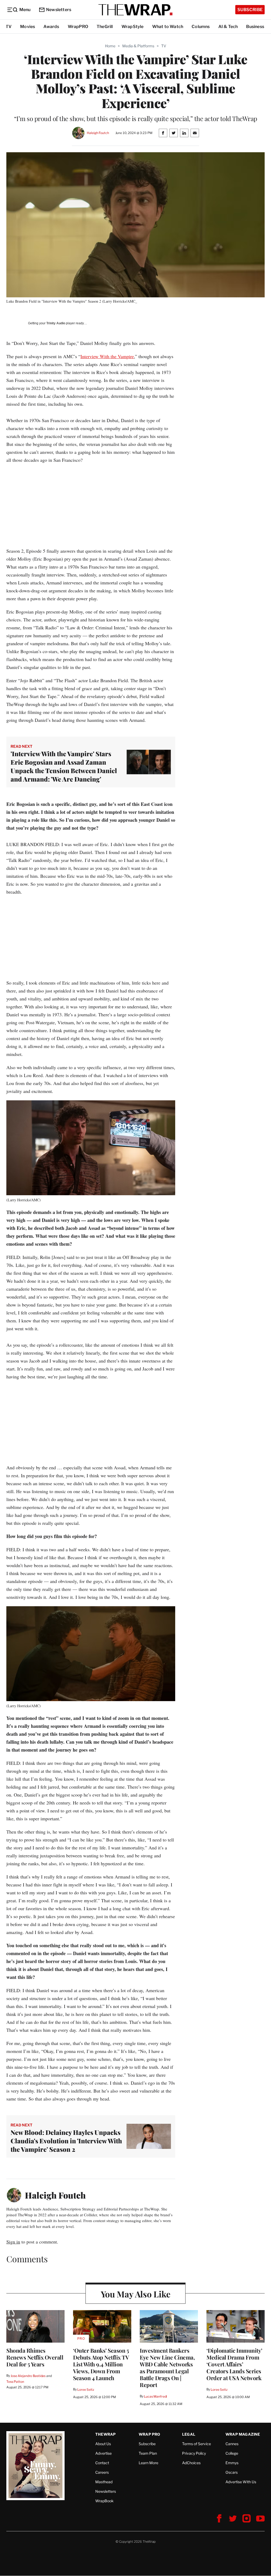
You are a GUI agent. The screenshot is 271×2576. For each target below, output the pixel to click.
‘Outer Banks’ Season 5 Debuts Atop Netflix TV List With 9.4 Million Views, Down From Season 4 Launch (101, 2364)
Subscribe (250, 10)
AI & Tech (228, 27)
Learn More (148, 2463)
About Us (103, 2444)
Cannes (232, 2444)
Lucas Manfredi (155, 2396)
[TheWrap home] (135, 10)
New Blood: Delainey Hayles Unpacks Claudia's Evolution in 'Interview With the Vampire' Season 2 (66, 2141)
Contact (102, 2463)
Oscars (232, 2472)
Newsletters (59, 10)
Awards (51, 27)
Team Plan (148, 2453)
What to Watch (168, 27)
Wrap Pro (150, 2434)
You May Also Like (136, 2294)
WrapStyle (133, 27)
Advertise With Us (241, 2482)
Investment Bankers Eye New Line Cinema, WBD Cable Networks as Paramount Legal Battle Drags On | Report (167, 2367)
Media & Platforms (138, 46)
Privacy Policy (194, 2453)
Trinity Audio (56, 323)
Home (110, 46)
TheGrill (105, 27)
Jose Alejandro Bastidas (28, 2376)
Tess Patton (15, 2382)
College (232, 2453)
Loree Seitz (86, 2390)
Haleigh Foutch (98, 133)
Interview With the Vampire (107, 356)
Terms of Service (197, 2444)
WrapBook (104, 2501)
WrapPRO (78, 27)
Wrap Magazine (243, 2434)
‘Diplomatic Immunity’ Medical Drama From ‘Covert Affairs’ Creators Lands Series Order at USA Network (234, 2364)
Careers (102, 2472)
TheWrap (105, 2434)
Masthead (104, 2482)
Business (255, 27)
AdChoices (191, 2463)
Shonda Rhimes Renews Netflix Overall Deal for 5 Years (35, 2357)
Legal (189, 2434)
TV (9, 27)
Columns (201, 27)
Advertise (103, 2453)
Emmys (232, 2463)
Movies (28, 27)
